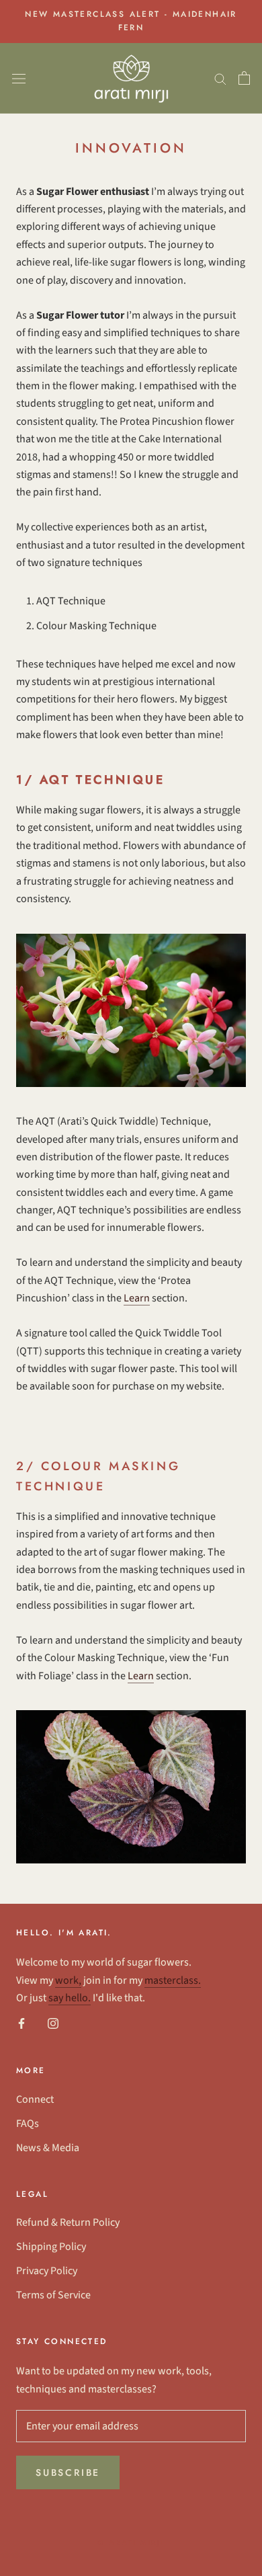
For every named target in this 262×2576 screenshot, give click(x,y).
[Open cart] (244, 78)
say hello (68, 1998)
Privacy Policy (47, 2271)
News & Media (48, 2148)
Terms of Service (53, 2295)
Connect (35, 2099)
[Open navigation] (19, 78)
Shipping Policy (51, 2247)
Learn (137, 1298)
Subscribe (68, 2472)
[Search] (220, 78)
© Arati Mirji (131, 2542)
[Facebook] (21, 2023)
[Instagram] (53, 2023)
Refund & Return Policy (68, 2222)
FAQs (28, 2124)
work (67, 1980)
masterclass (171, 1980)
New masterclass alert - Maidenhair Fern (131, 21)
